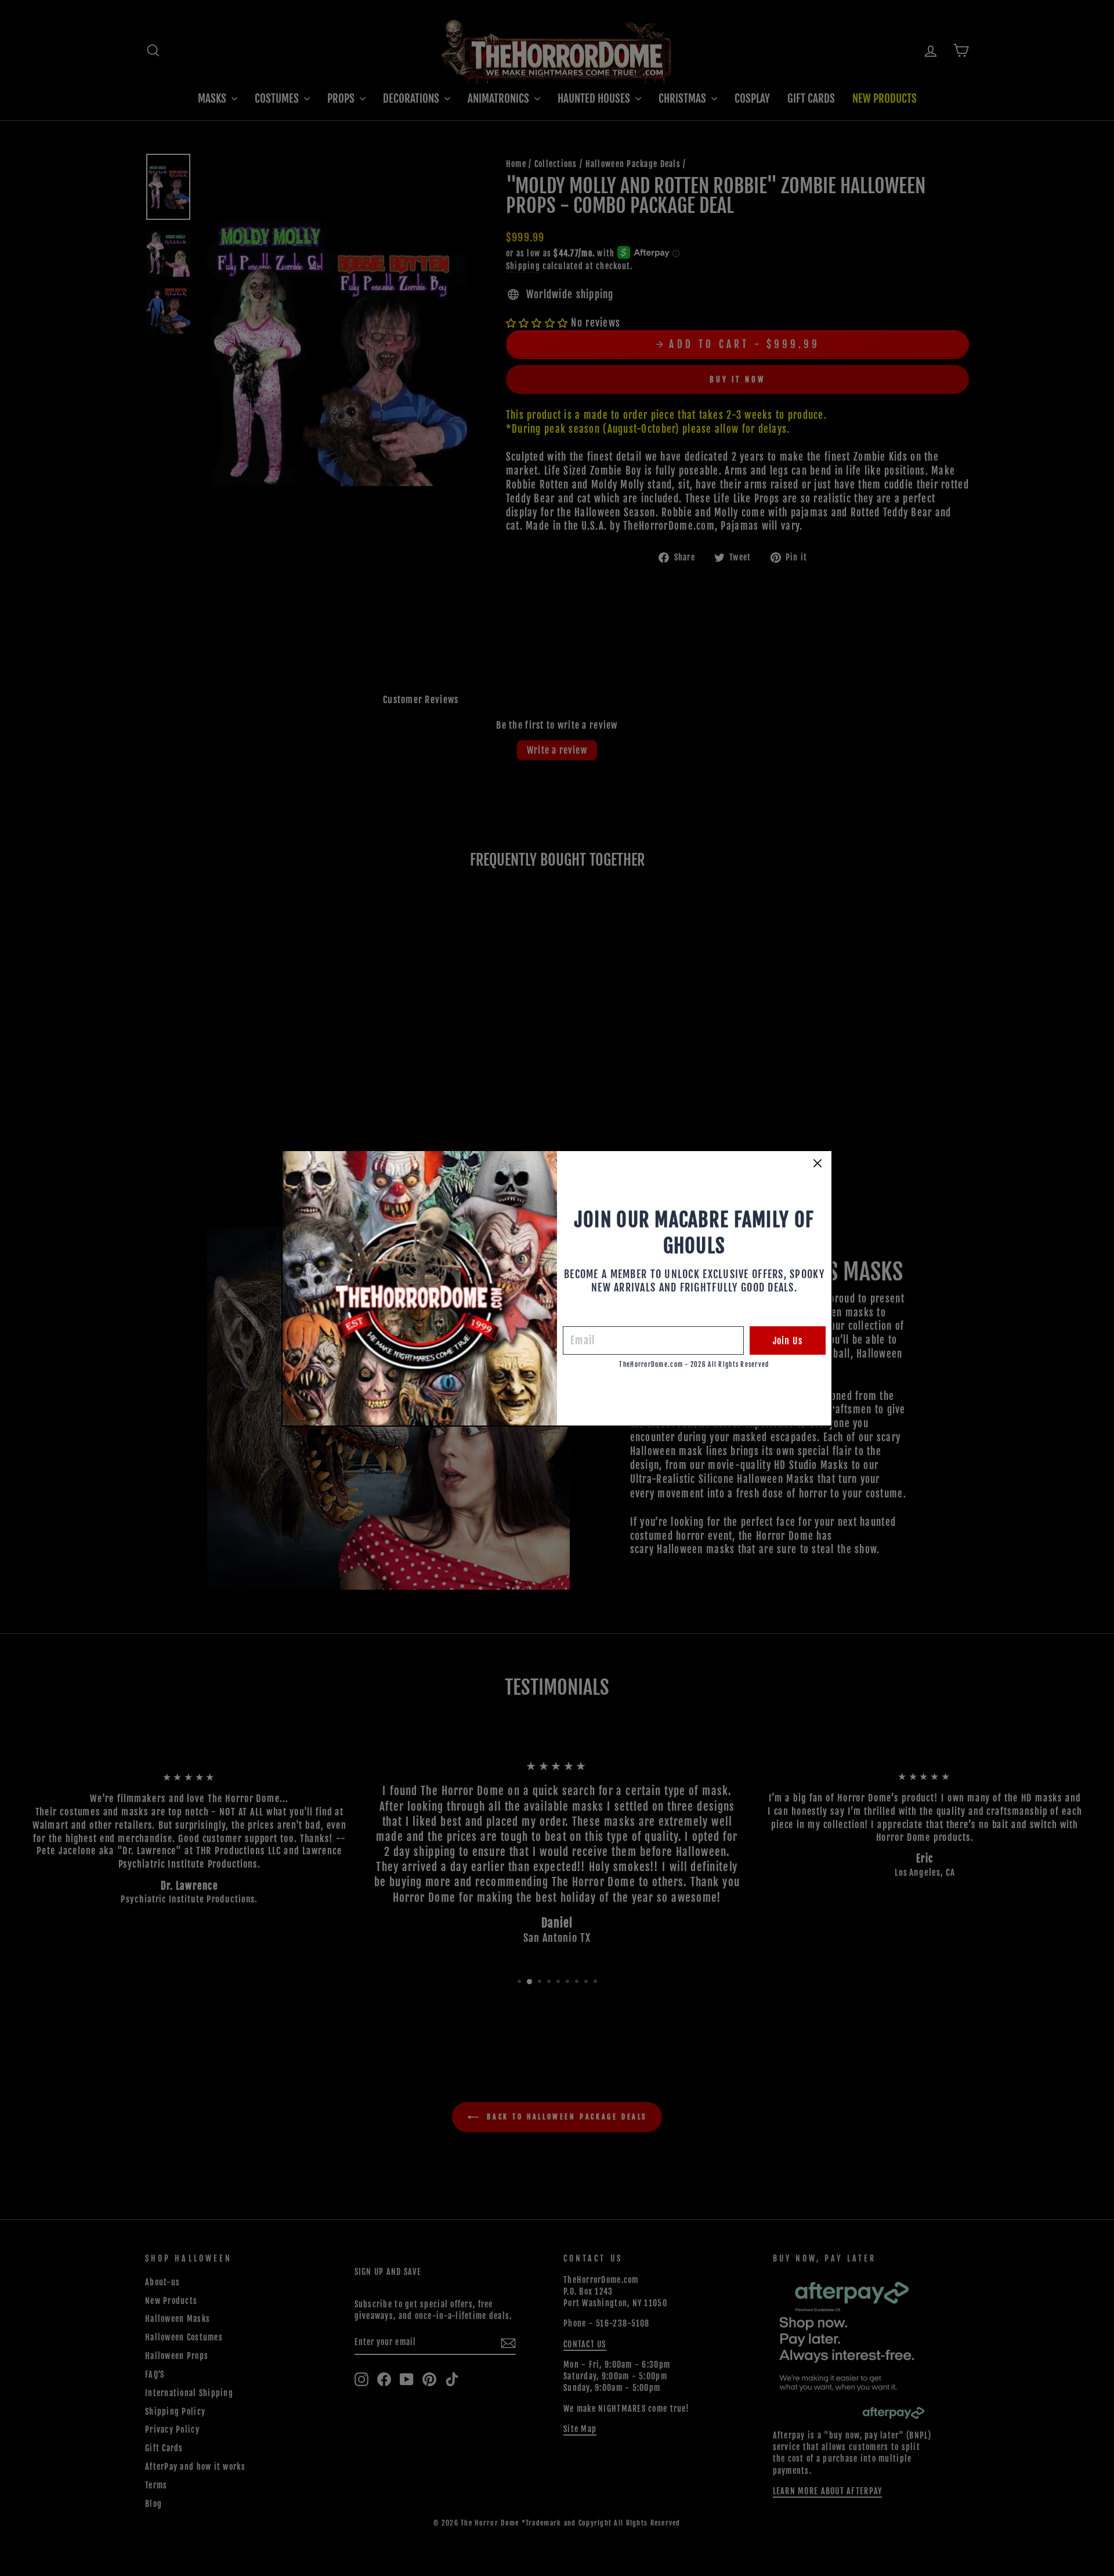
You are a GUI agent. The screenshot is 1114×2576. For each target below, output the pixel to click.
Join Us (788, 1341)
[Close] (818, 1163)
